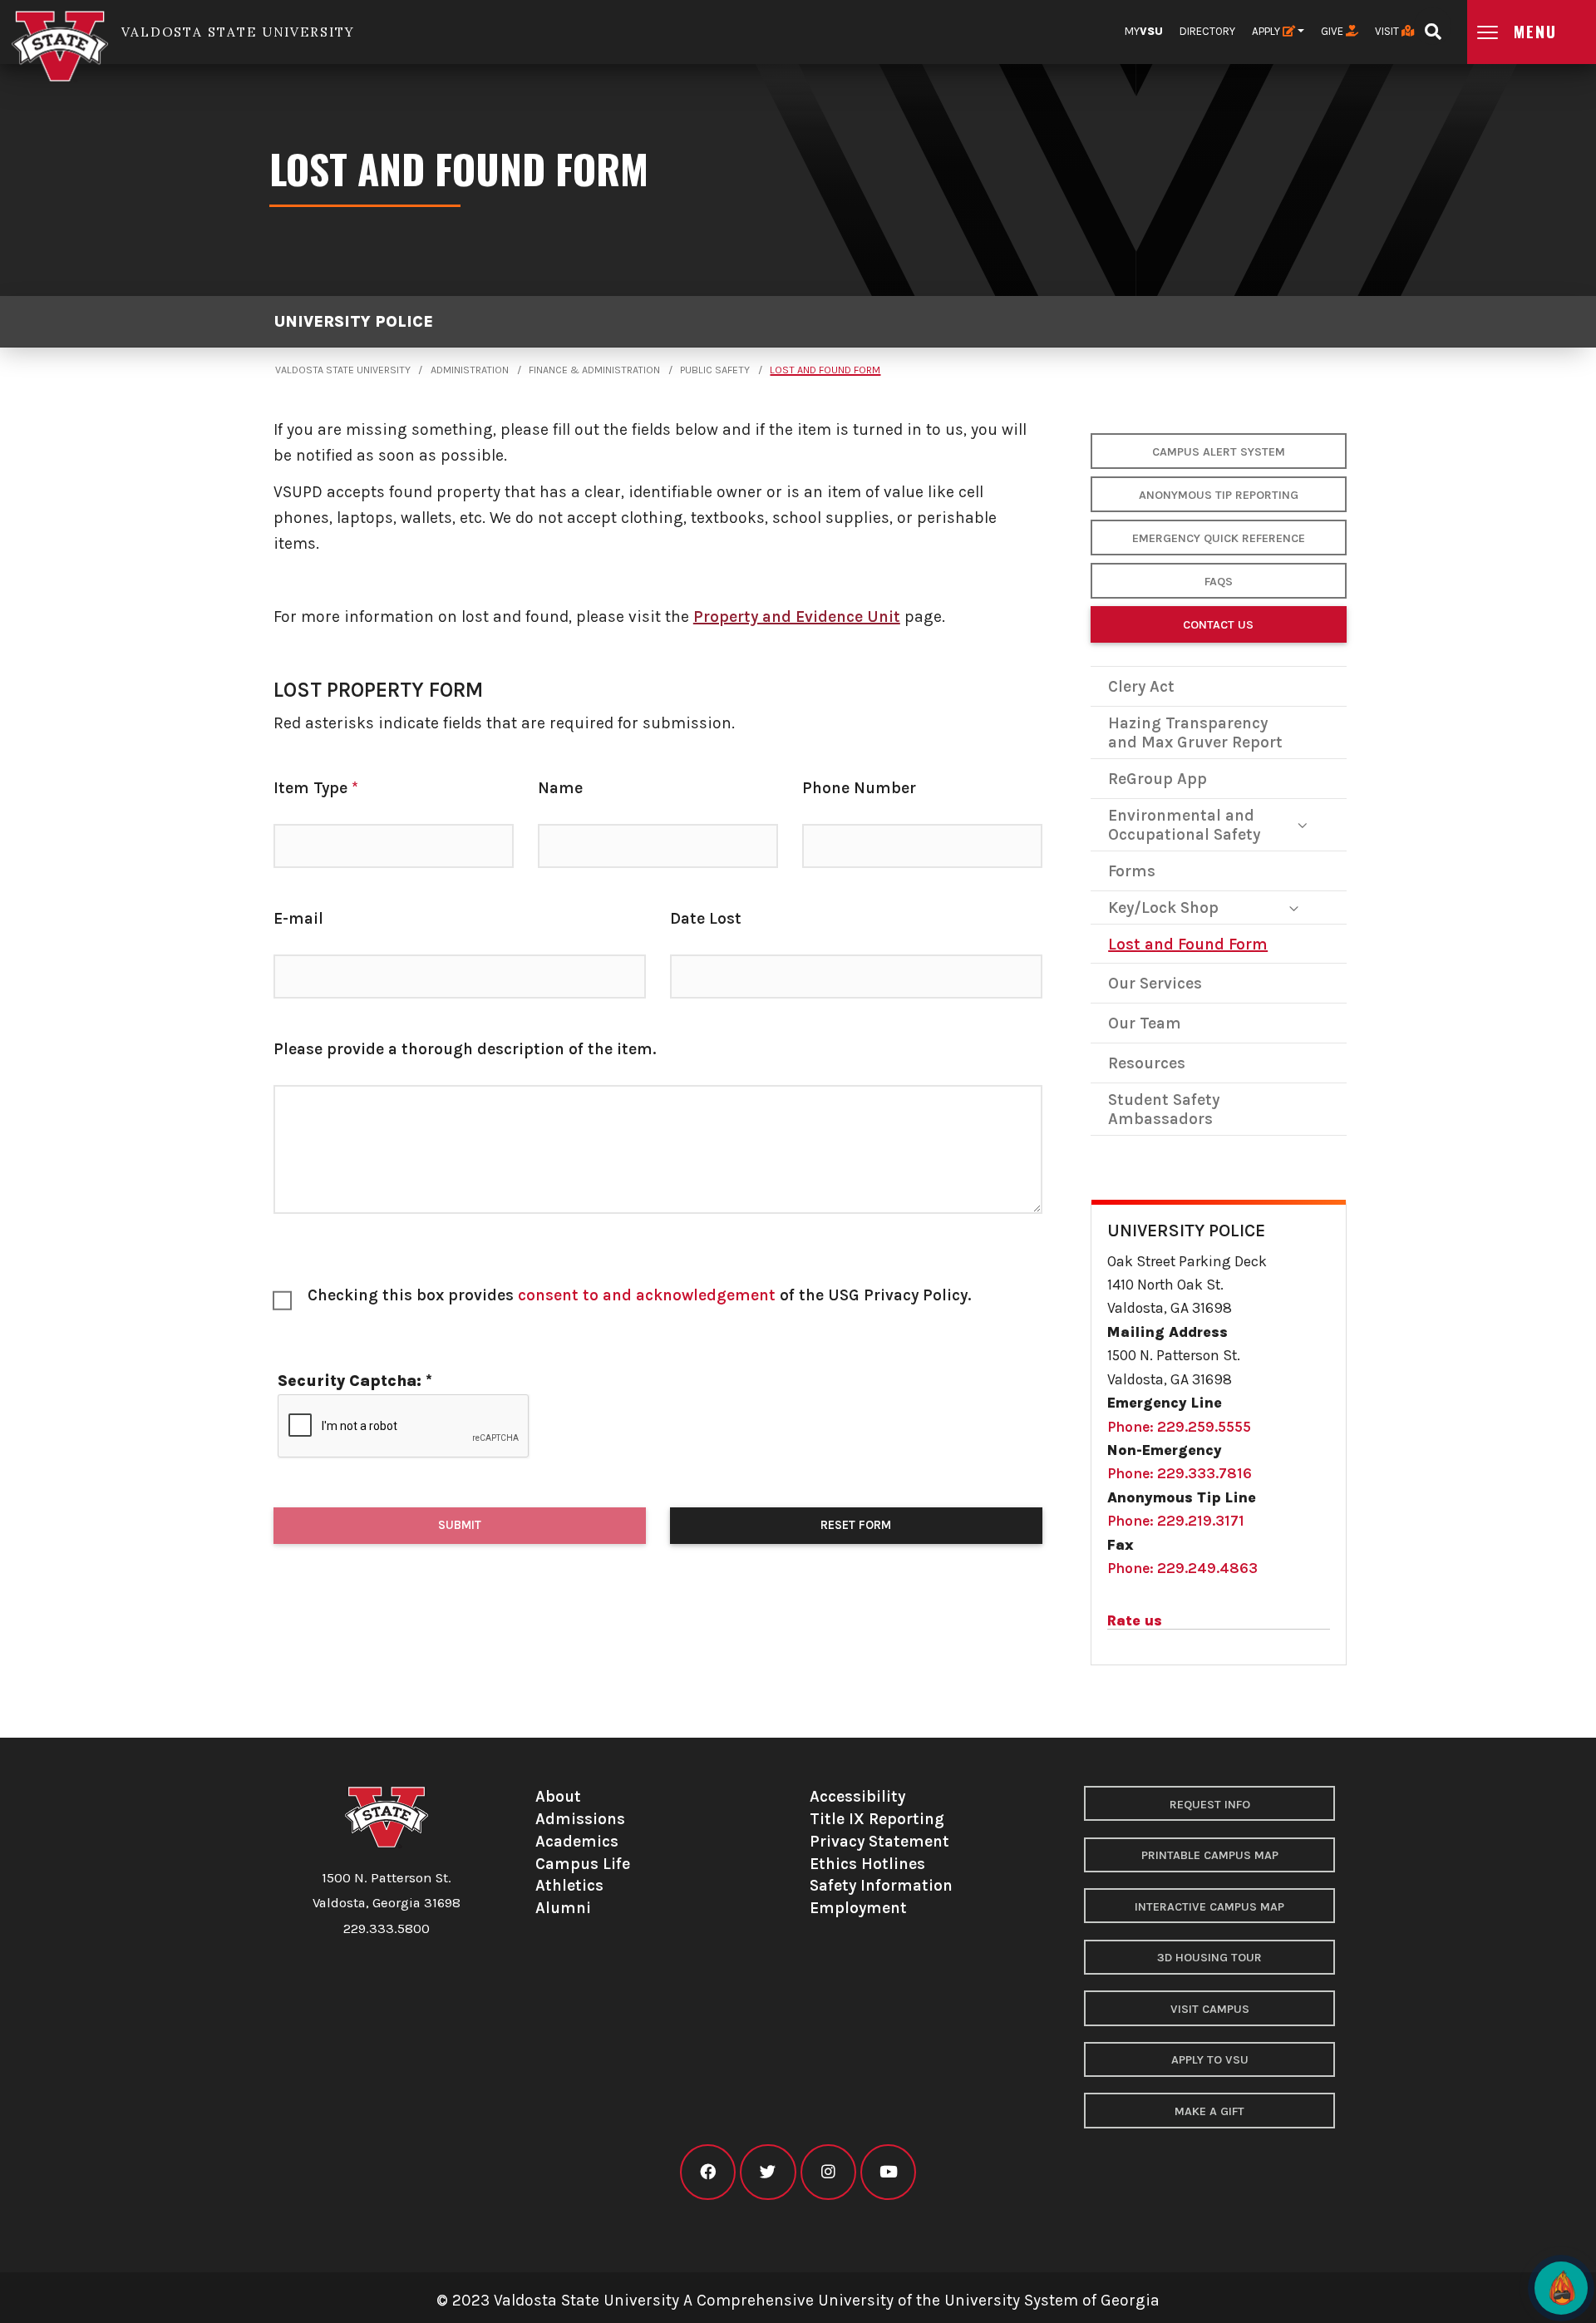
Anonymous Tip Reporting (1219, 495)
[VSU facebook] (708, 2172)
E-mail (298, 918)
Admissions (580, 1819)
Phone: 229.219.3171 (1176, 1521)
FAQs (1219, 582)
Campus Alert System (1219, 452)
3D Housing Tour (1209, 1958)
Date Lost (706, 918)
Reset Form (856, 1525)
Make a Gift (1209, 2111)
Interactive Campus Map (1209, 1907)
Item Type (316, 788)
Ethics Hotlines (867, 1864)
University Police (353, 321)
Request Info (1210, 1805)
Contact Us (1218, 625)
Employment (858, 1908)
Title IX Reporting (877, 1819)
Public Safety (715, 370)
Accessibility (857, 1796)
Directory (1207, 31)
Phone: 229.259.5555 (1179, 1427)
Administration (470, 370)
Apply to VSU (1210, 2060)
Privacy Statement (879, 1841)
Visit (1388, 31)
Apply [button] (1267, 31)
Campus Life (583, 1864)
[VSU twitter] (768, 2172)
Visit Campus (1210, 2009)
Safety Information (881, 1885)
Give (1333, 31)
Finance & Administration (594, 370)
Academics (577, 1841)
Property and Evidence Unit (797, 617)
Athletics (569, 1885)
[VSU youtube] (888, 2172)
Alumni (563, 1908)
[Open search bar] (1433, 26)
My (1144, 31)
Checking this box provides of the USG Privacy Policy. (639, 1295)
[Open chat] (1561, 2288)
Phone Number (859, 788)
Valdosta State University (343, 370)
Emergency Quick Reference (1219, 538)
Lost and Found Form (825, 370)
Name (560, 788)
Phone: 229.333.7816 (1180, 1473)
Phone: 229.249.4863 (1182, 1568)
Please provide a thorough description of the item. (465, 1049)
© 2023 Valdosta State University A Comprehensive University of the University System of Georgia (798, 2300)
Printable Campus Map (1210, 1855)
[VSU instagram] (828, 2172)
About (558, 1796)
